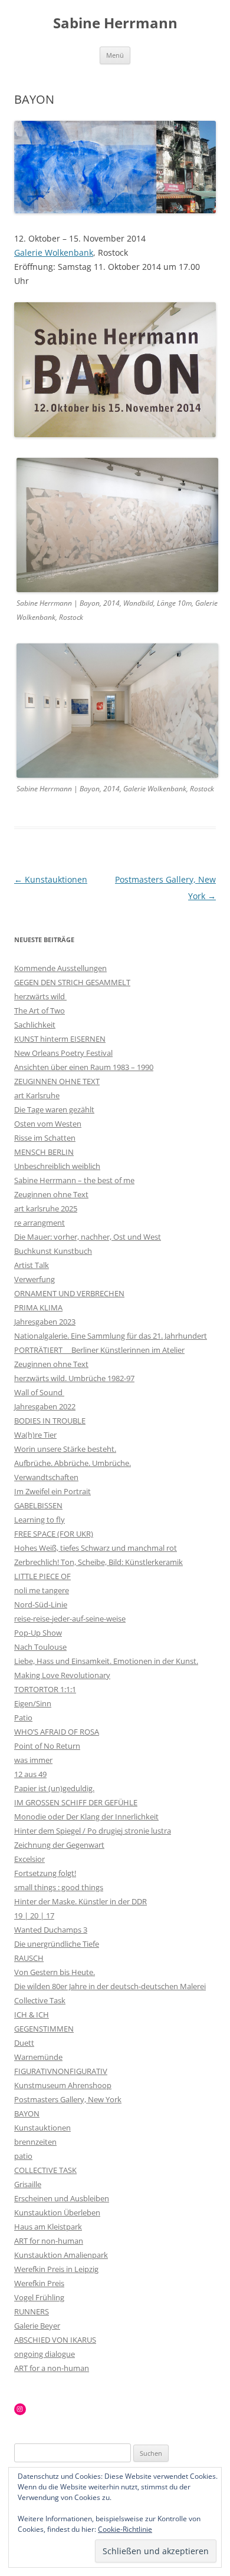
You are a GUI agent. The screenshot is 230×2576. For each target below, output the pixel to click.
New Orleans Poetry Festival (63, 1053)
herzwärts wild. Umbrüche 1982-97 (74, 1378)
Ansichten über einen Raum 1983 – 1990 (84, 1067)
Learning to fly (40, 1520)
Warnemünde (38, 2057)
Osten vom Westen (48, 1124)
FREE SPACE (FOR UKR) (54, 1534)
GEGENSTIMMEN (44, 2029)
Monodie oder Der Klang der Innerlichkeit (86, 1817)
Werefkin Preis (39, 2283)
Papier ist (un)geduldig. (54, 1788)
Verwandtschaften (46, 1477)
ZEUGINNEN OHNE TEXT (57, 1081)
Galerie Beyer (37, 2326)
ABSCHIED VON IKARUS (55, 2340)
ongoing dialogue (45, 2354)
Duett (24, 2043)
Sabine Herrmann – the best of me (74, 1180)
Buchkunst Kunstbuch (53, 1251)
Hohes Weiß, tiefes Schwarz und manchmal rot (96, 1548)
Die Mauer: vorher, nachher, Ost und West (88, 1237)
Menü (115, 55)
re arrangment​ (40, 1223)
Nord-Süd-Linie (41, 1604)
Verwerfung (34, 1279)
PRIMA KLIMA (38, 1307)
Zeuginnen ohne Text (51, 1194)
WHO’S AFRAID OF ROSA (57, 1732)
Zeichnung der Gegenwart (59, 1845)
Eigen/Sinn (33, 1703)
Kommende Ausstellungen (60, 968)
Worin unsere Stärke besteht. (65, 1449)
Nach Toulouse (40, 1647)
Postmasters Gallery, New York (68, 2099)
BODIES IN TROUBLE (50, 1421)
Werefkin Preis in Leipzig (56, 2269)
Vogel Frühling (39, 2297)
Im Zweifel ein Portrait (52, 1491)
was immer (33, 1760)
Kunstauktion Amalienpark (61, 2255)
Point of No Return (47, 1746)
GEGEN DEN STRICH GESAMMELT (72, 982)
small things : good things (59, 1887)
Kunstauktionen (51, 879)
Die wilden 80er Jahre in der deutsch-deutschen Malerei (110, 1986)
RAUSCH (29, 1958)
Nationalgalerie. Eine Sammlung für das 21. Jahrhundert (111, 1336)
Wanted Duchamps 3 (51, 1930)
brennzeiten (35, 2142)
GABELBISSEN (38, 1505)
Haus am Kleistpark (48, 2227)
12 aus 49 (30, 1774)
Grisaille (28, 2184)
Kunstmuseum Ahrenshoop (63, 2085)
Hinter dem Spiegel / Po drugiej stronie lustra (93, 1831)
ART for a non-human (52, 2368)
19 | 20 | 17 (34, 1916)
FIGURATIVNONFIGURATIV (61, 2071)
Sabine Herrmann (115, 23)
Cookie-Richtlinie (125, 2529)
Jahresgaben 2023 (45, 1322)
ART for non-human (49, 2241)
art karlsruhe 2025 (46, 1208)
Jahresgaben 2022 (45, 1406)
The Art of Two (40, 1010)
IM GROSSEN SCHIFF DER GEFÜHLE (76, 1802)
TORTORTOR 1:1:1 (45, 1689)
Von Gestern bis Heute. (55, 1972)
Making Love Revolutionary (62, 1675)
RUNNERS (32, 2311)
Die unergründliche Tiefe (57, 1944)
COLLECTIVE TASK (45, 2170)
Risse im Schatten (45, 1138)
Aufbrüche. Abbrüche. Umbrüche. (73, 1463)
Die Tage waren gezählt (54, 1109)
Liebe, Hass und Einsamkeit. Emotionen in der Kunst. (106, 1661)
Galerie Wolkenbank (54, 252)
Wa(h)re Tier (35, 1435)
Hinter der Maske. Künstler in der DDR (80, 1901)
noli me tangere (42, 1590)
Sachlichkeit (35, 1025)
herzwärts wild (40, 996)
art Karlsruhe (37, 1095)
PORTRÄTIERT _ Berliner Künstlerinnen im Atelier (99, 1350)
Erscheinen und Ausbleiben (62, 2198)
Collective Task (40, 2000)
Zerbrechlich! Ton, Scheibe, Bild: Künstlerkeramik (98, 1562)
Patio (23, 1718)
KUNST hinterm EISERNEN (60, 1039)
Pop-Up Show (38, 1633)
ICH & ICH (32, 2014)
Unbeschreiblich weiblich (57, 1166)
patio (23, 2156)
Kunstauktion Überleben (57, 2212)
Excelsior (29, 1859)
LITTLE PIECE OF (42, 1576)
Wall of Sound (39, 1392)
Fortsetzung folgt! (45, 1873)
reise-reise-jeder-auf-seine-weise (70, 1619)
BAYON (27, 2113)
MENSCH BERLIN (44, 1152)
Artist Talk (32, 1265)
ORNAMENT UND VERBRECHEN (69, 1293)
